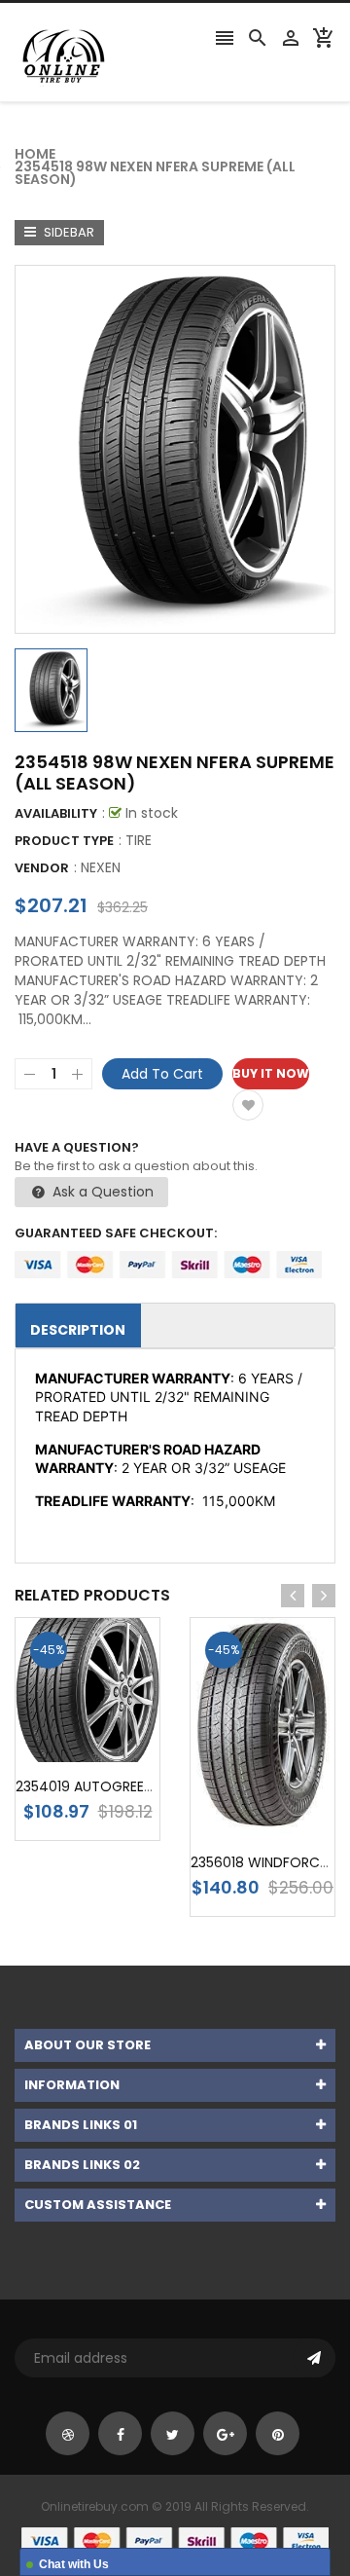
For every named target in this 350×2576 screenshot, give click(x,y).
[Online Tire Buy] (175, 2539)
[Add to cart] (117, 1751)
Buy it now (271, 1073)
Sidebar (68, 232)
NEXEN (101, 867)
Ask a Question (101, 1192)
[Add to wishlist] (248, 1105)
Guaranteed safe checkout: (116, 1233)
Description (78, 1330)
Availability (56, 813)
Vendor (42, 868)
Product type (64, 841)
